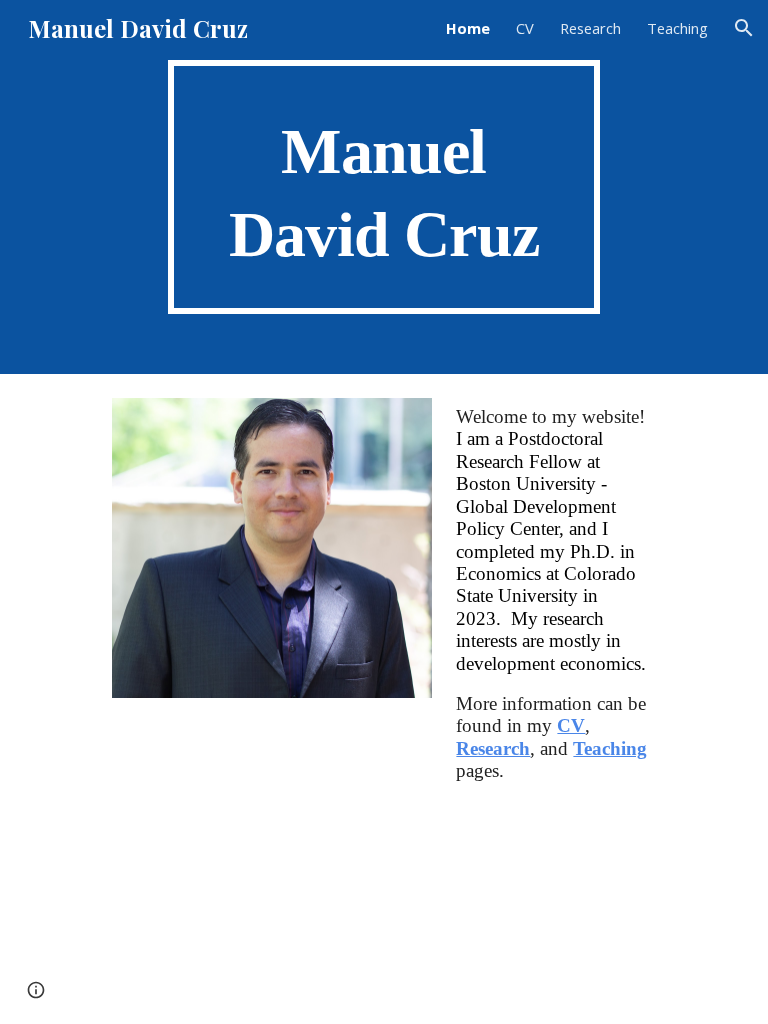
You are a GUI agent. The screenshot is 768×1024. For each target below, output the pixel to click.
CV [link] (525, 28)
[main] (383, 187)
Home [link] (468, 28)
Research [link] (590, 28)
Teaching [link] (677, 28)
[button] (744, 28)
